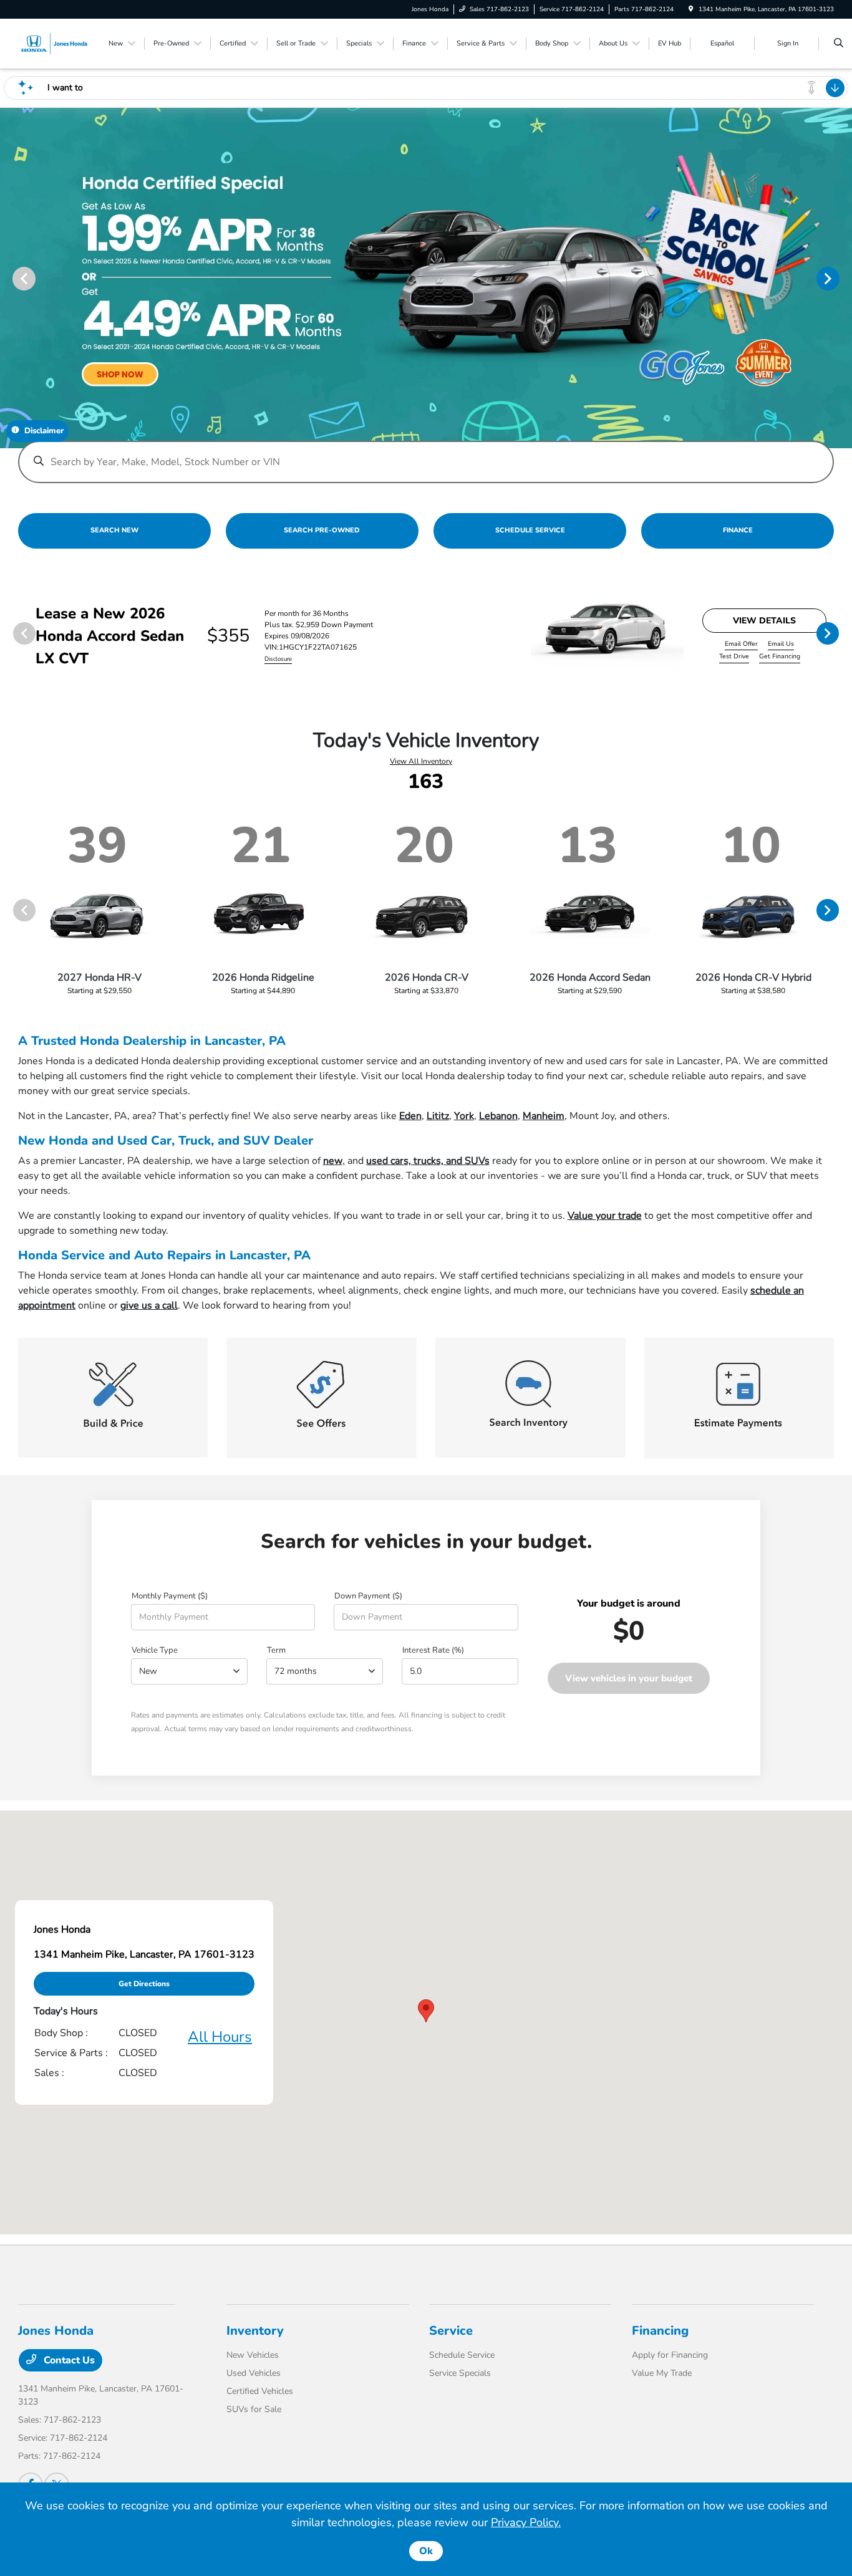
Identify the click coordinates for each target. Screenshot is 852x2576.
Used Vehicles (254, 2373)
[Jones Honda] (54, 43)
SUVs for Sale (254, 2409)
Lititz (438, 1116)
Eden (410, 1116)
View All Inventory (421, 761)
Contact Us (68, 2360)
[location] (691, 9)
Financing (660, 2331)
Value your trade (605, 1216)
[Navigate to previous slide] (9, 278)
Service (451, 2331)
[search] (839, 44)
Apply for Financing (670, 2355)
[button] (426, 2011)
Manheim (544, 1116)
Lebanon (498, 1116)
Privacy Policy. (526, 2522)
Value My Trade (662, 2373)
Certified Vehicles (260, 2391)
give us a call (149, 1305)
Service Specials (460, 2373)
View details (764, 621)
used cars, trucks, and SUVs (428, 1161)
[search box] (426, 456)
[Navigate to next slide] (843, 278)
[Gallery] (426, 278)
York (464, 1116)
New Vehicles (253, 2355)
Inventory (255, 2331)
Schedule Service (462, 2355)
